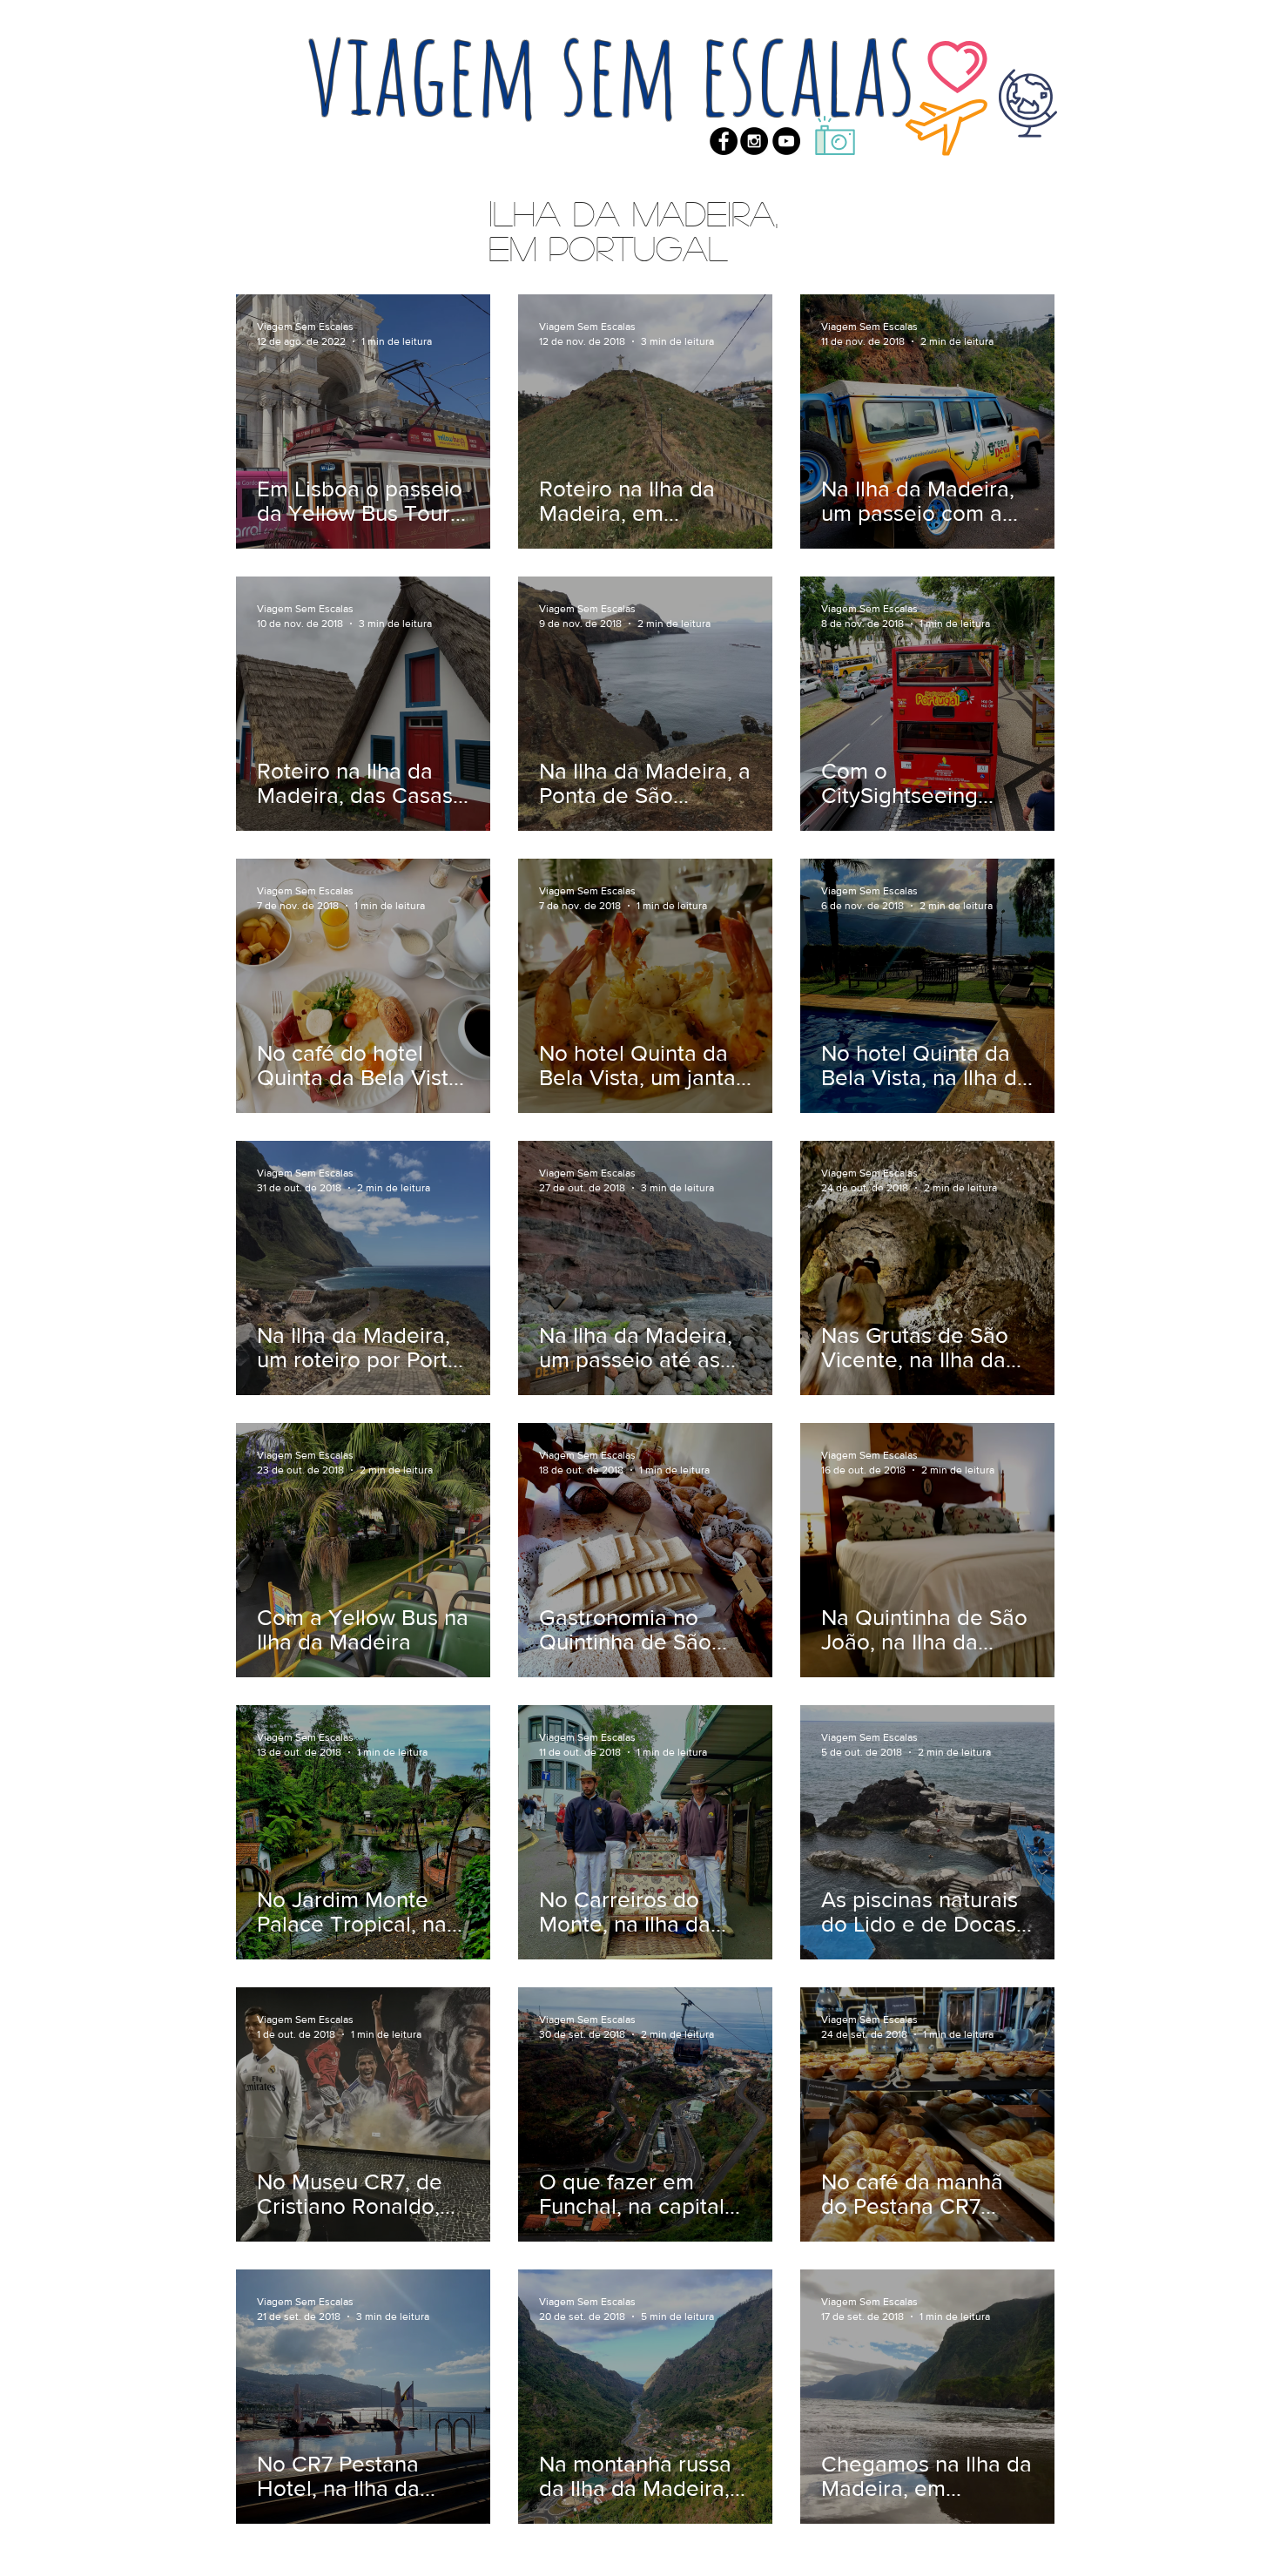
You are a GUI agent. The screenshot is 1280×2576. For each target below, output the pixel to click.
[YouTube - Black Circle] (786, 141)
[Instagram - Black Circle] (754, 141)
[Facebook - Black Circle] (724, 141)
